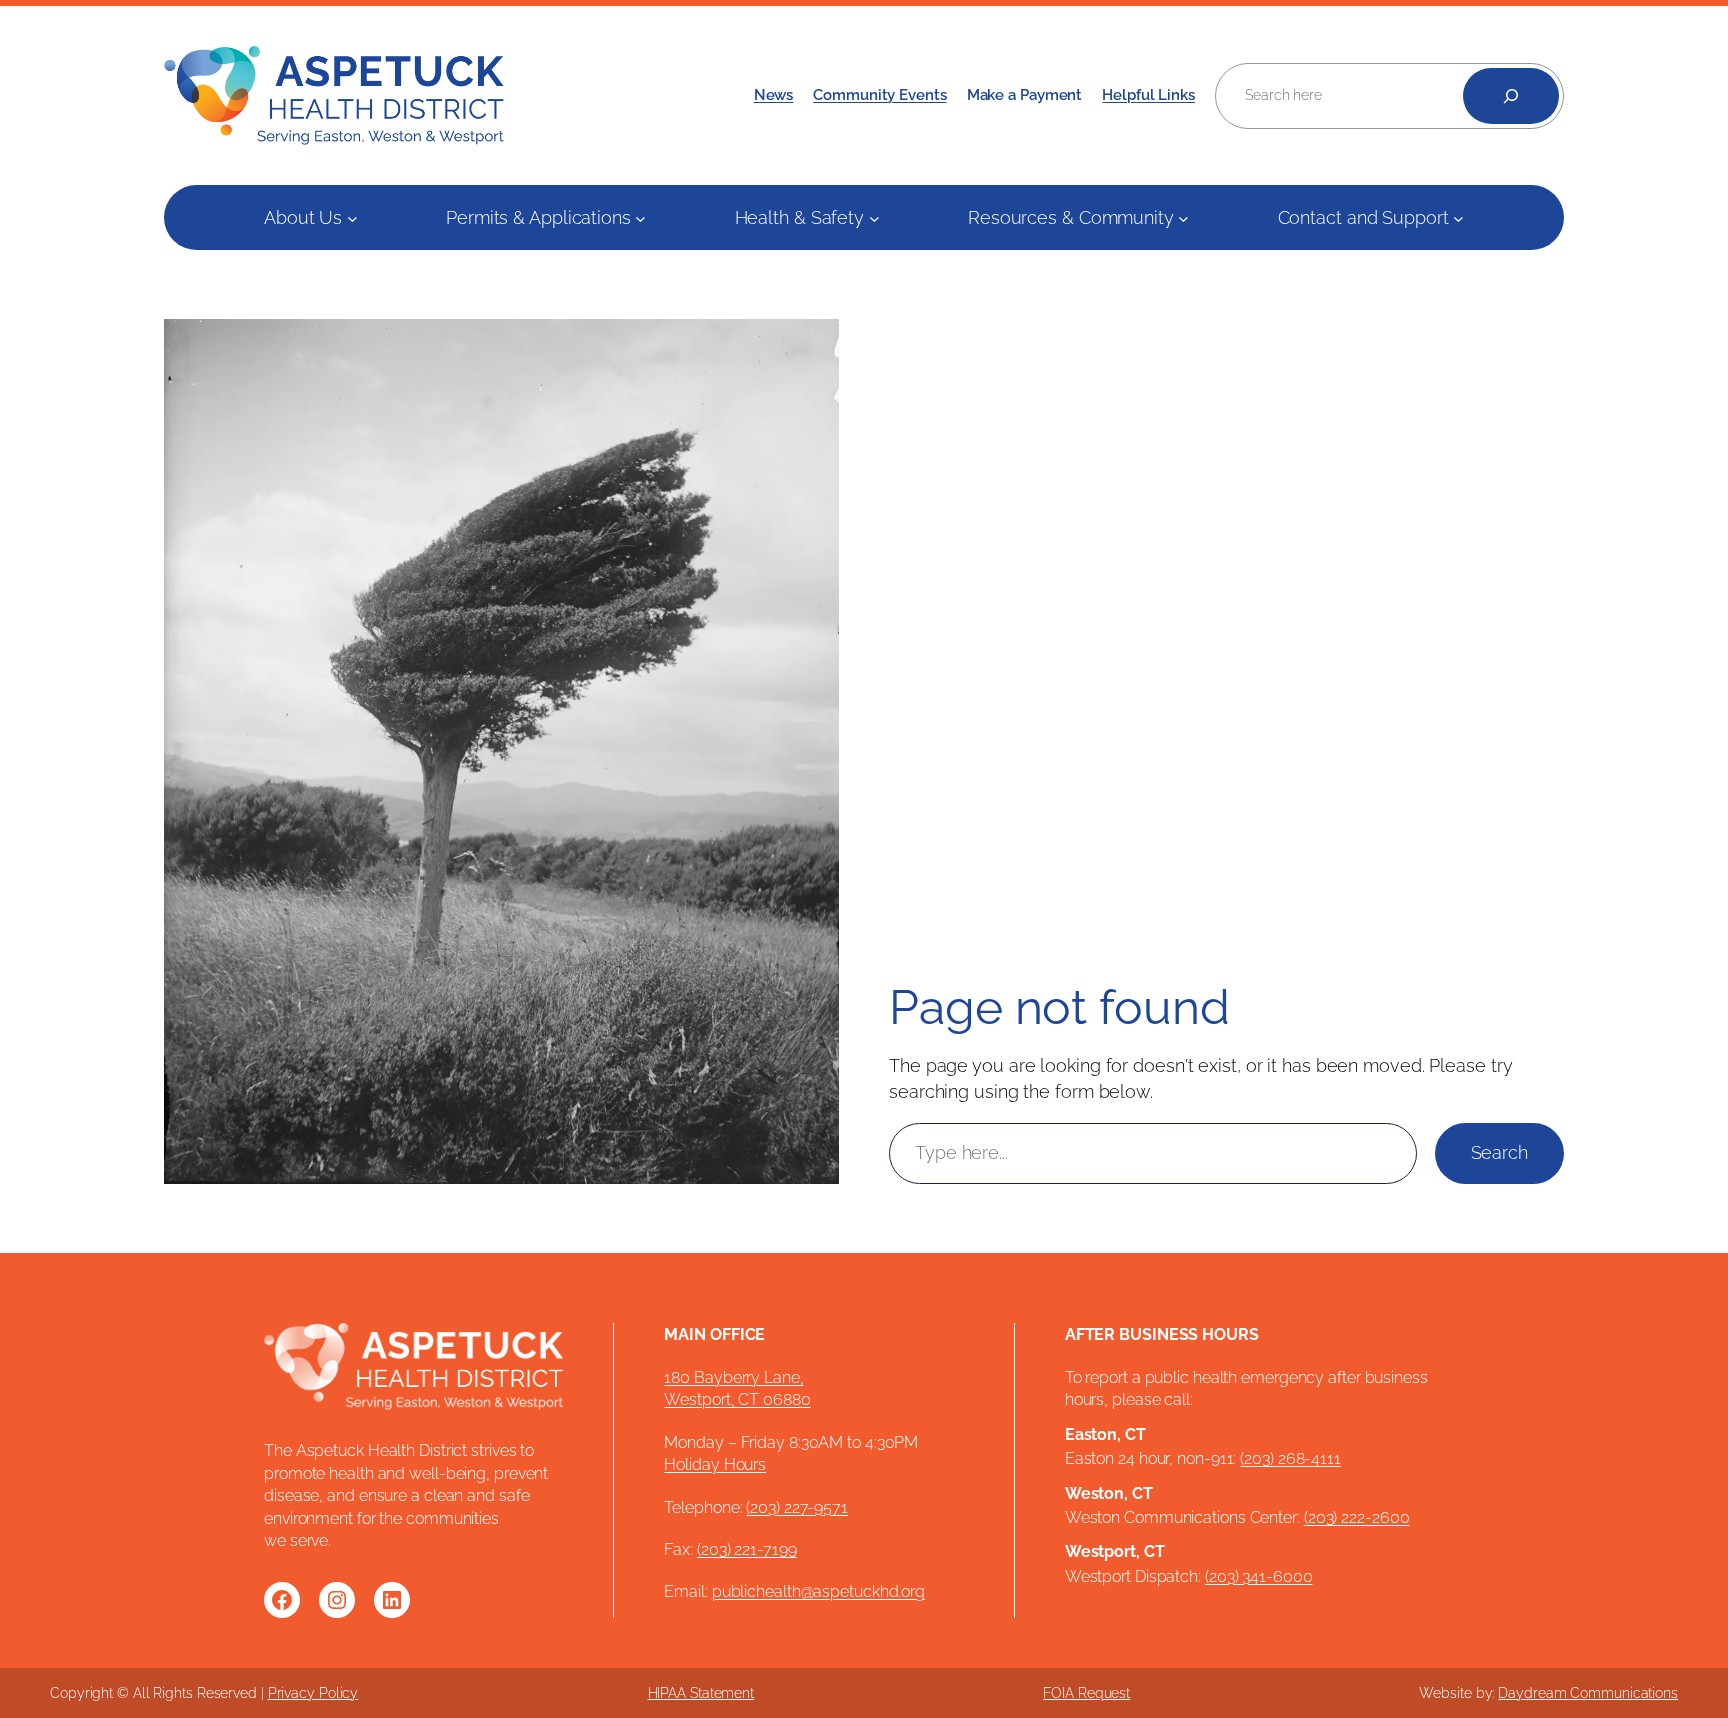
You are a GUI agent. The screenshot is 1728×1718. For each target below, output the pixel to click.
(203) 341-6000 (1259, 1576)
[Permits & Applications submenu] (640, 217)
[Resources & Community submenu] (1183, 217)
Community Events (879, 95)
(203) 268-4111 (1290, 1458)
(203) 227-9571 (797, 1507)
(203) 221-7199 (747, 1549)
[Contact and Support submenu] (1458, 217)
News (774, 95)
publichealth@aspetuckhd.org (818, 1591)
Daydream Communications (1588, 1693)
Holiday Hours (715, 1464)
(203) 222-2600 (1357, 1517)
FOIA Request (1086, 1693)
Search (1499, 1152)
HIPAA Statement (701, 1693)
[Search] (1511, 96)
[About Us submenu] (352, 217)
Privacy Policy (313, 1693)
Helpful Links (1148, 95)
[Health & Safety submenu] (874, 217)
